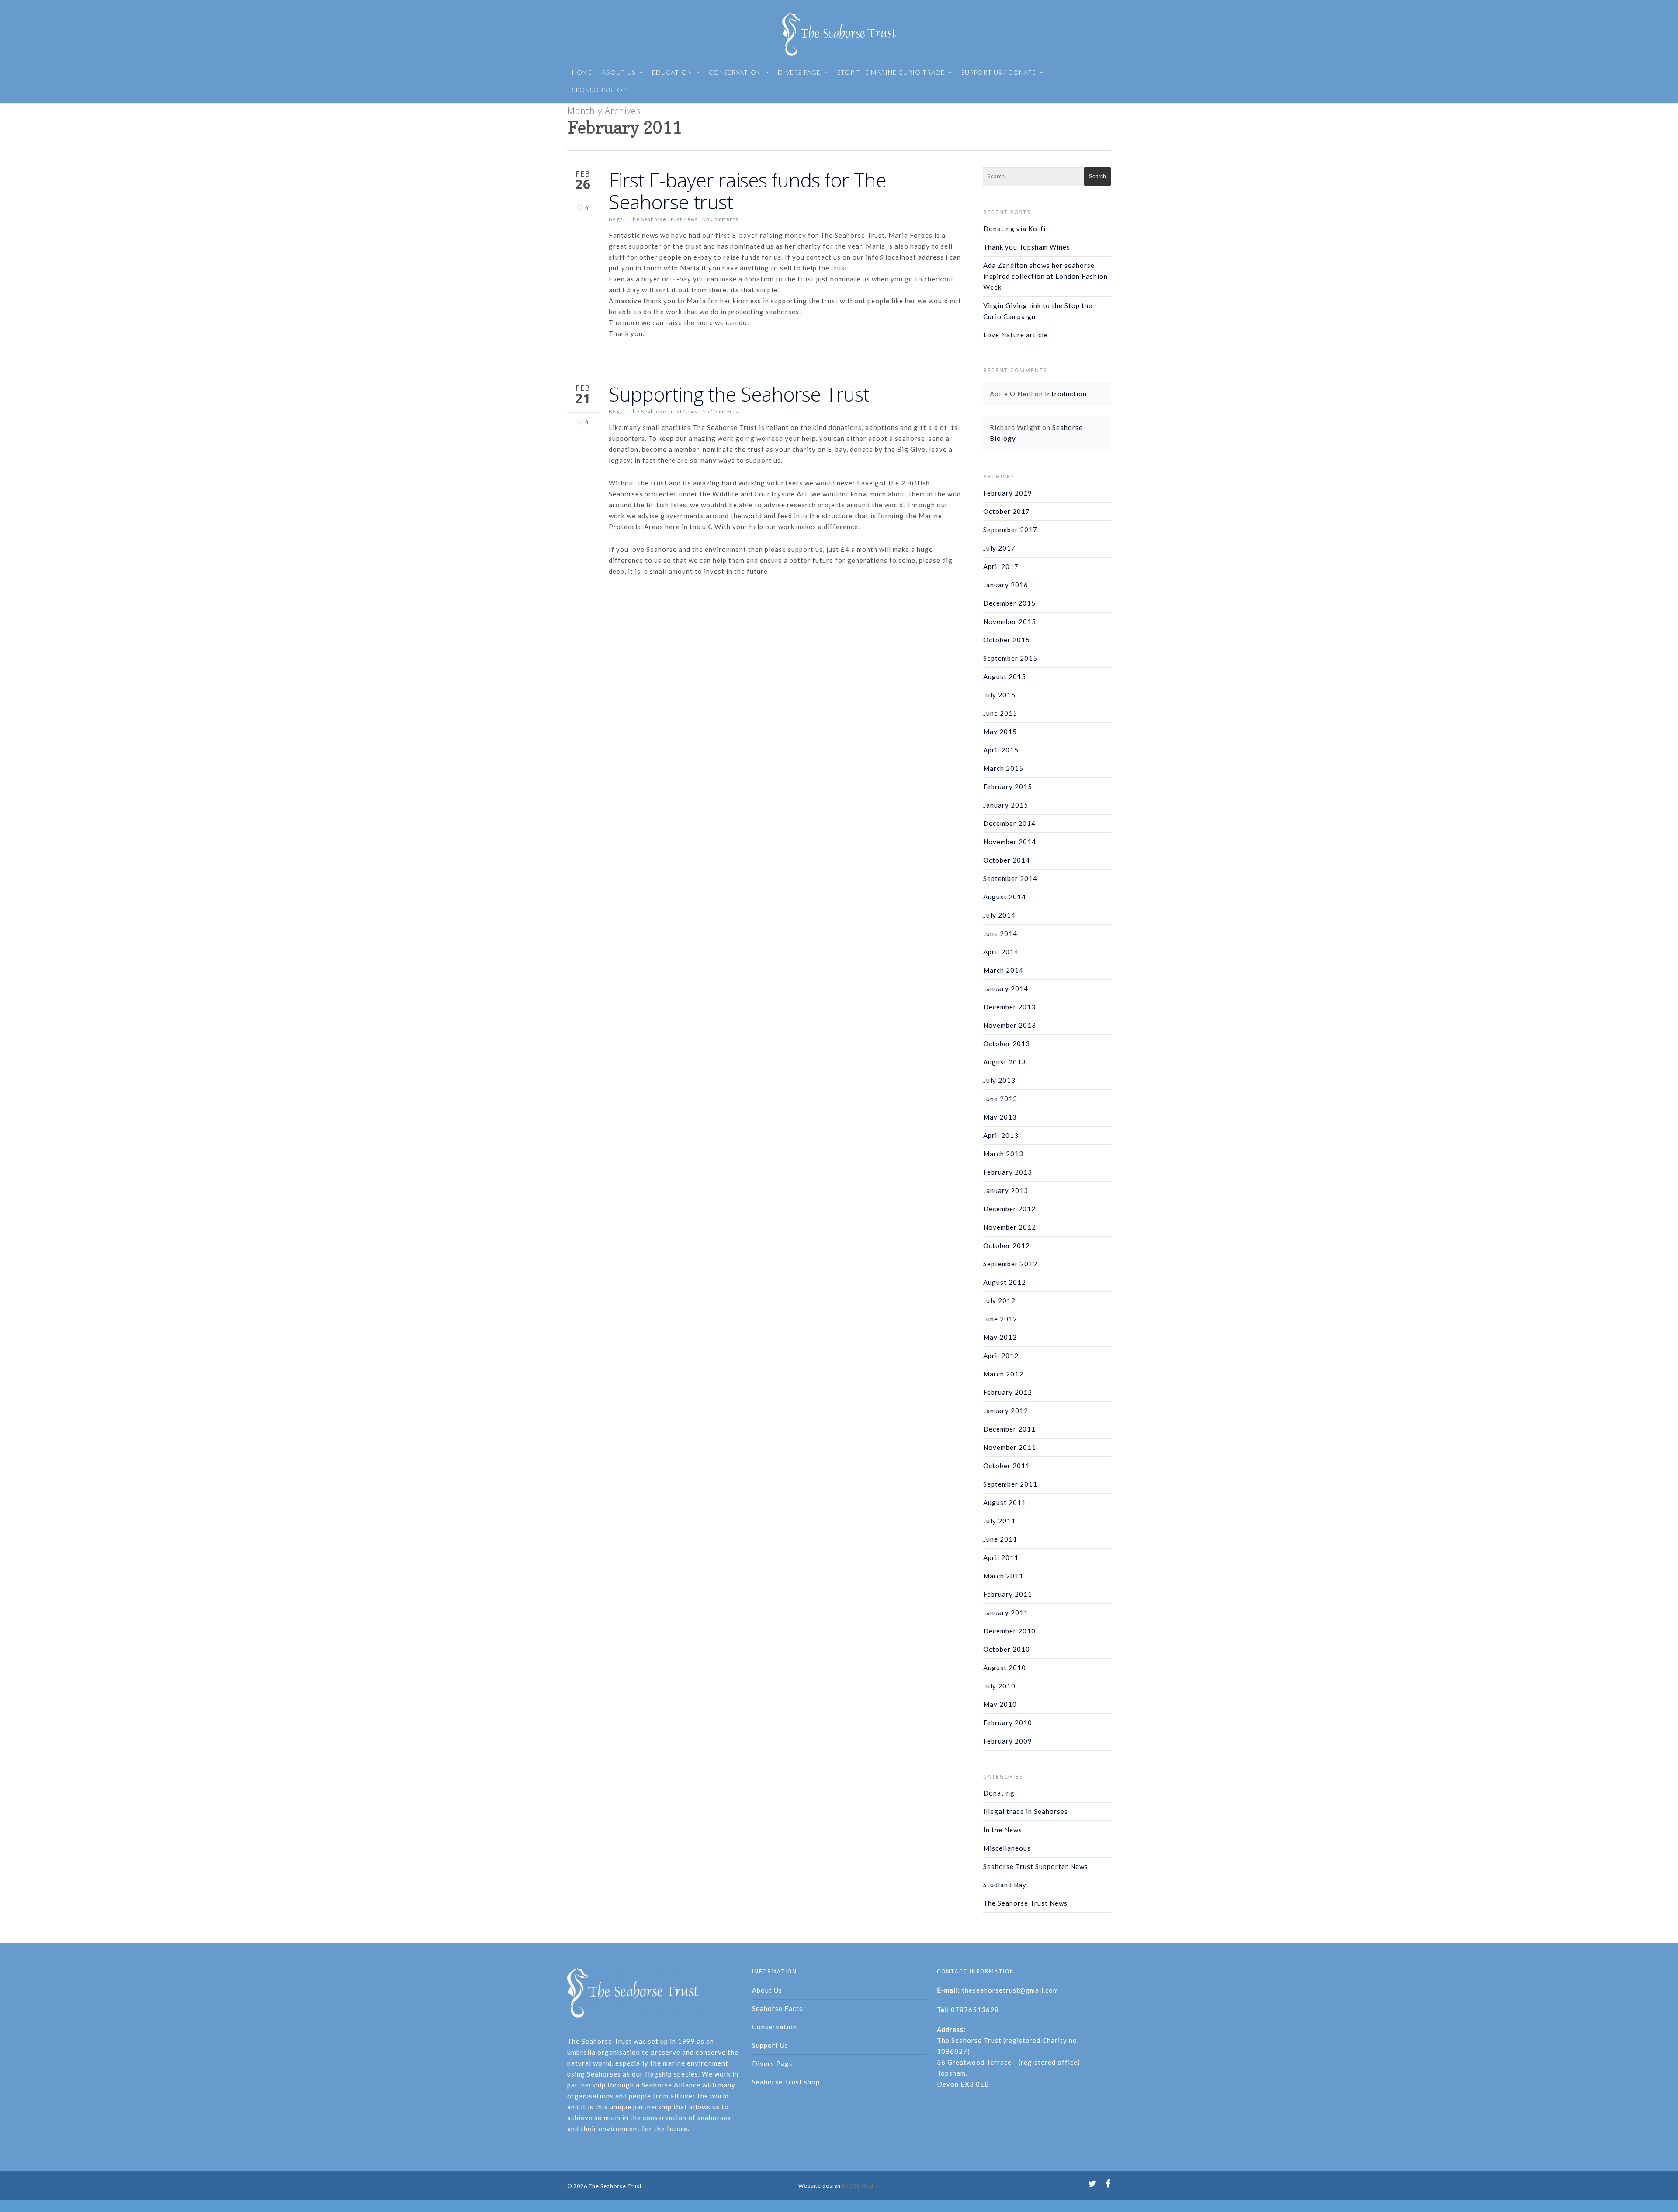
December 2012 (1009, 1209)
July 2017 (999, 548)
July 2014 (999, 915)
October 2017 (1007, 511)
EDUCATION (672, 72)
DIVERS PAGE (799, 72)
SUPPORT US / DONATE (999, 72)
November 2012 (1010, 1227)
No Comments (720, 219)
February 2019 (1008, 493)
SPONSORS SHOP (599, 90)
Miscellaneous (1007, 1848)
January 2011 (1006, 1612)
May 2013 (1000, 1117)
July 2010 (999, 1686)
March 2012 (1003, 1374)
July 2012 (999, 1300)
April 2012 (1001, 1356)
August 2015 (1005, 676)
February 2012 (1008, 1392)
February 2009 (1008, 1741)
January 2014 (1006, 988)
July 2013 (999, 1080)
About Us (767, 1990)
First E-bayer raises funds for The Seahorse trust (747, 191)
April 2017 (1001, 566)
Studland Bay (1005, 1885)
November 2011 (1010, 1447)
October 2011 (1007, 1466)
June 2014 (1000, 933)
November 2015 (1010, 621)
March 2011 (1003, 1576)
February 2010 (1008, 1723)
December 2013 (1009, 1007)
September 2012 (1010, 1264)
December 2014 (1009, 823)
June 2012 (1000, 1319)
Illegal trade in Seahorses (1026, 1811)
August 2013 (1005, 1062)
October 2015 (1007, 640)
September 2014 (1010, 878)
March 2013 (1003, 1154)
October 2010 (1007, 1649)
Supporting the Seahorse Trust (739, 394)
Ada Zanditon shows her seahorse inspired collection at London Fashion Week (1045, 276)
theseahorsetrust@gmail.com (1010, 1990)
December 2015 (1009, 603)
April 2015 (1001, 750)
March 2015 (1003, 768)
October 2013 (1007, 1044)
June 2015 (1000, 713)
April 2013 (1001, 1135)
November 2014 (1010, 842)
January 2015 (1006, 805)
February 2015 (1008, 787)
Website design (820, 2186)
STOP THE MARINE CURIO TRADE (891, 72)
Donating (999, 1793)
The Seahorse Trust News (664, 219)
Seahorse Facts (777, 2008)
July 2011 (999, 1521)
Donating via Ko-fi (1014, 229)
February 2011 (1008, 1594)
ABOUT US (619, 72)
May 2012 (1000, 1337)
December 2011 (1009, 1429)
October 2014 (1007, 860)
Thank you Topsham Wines (1027, 247)
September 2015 (1010, 658)
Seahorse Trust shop (786, 2082)
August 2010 (1005, 1668)
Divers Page (773, 2063)
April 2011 (1001, 1557)
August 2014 (1005, 897)
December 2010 (1009, 1631)
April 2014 (1001, 952)
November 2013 (1010, 1025)
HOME (582, 72)
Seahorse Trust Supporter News (1036, 1866)
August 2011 (1005, 1502)
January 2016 (1006, 585)
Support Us (770, 2045)
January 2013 (1006, 1190)
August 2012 (1005, 1282)
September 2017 (1010, 530)
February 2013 (1008, 1172)
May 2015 (1000, 732)
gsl (621, 219)
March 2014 (1003, 970)
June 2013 (1000, 1099)
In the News (1003, 1830)
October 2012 (1007, 1245)
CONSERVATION (735, 72)
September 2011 (1010, 1484)
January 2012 (1006, 1411)
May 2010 (1000, 1704)
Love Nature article (1016, 335)
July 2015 (999, 695)
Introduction (1066, 394)
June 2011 (1000, 1539)
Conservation (775, 2027)
